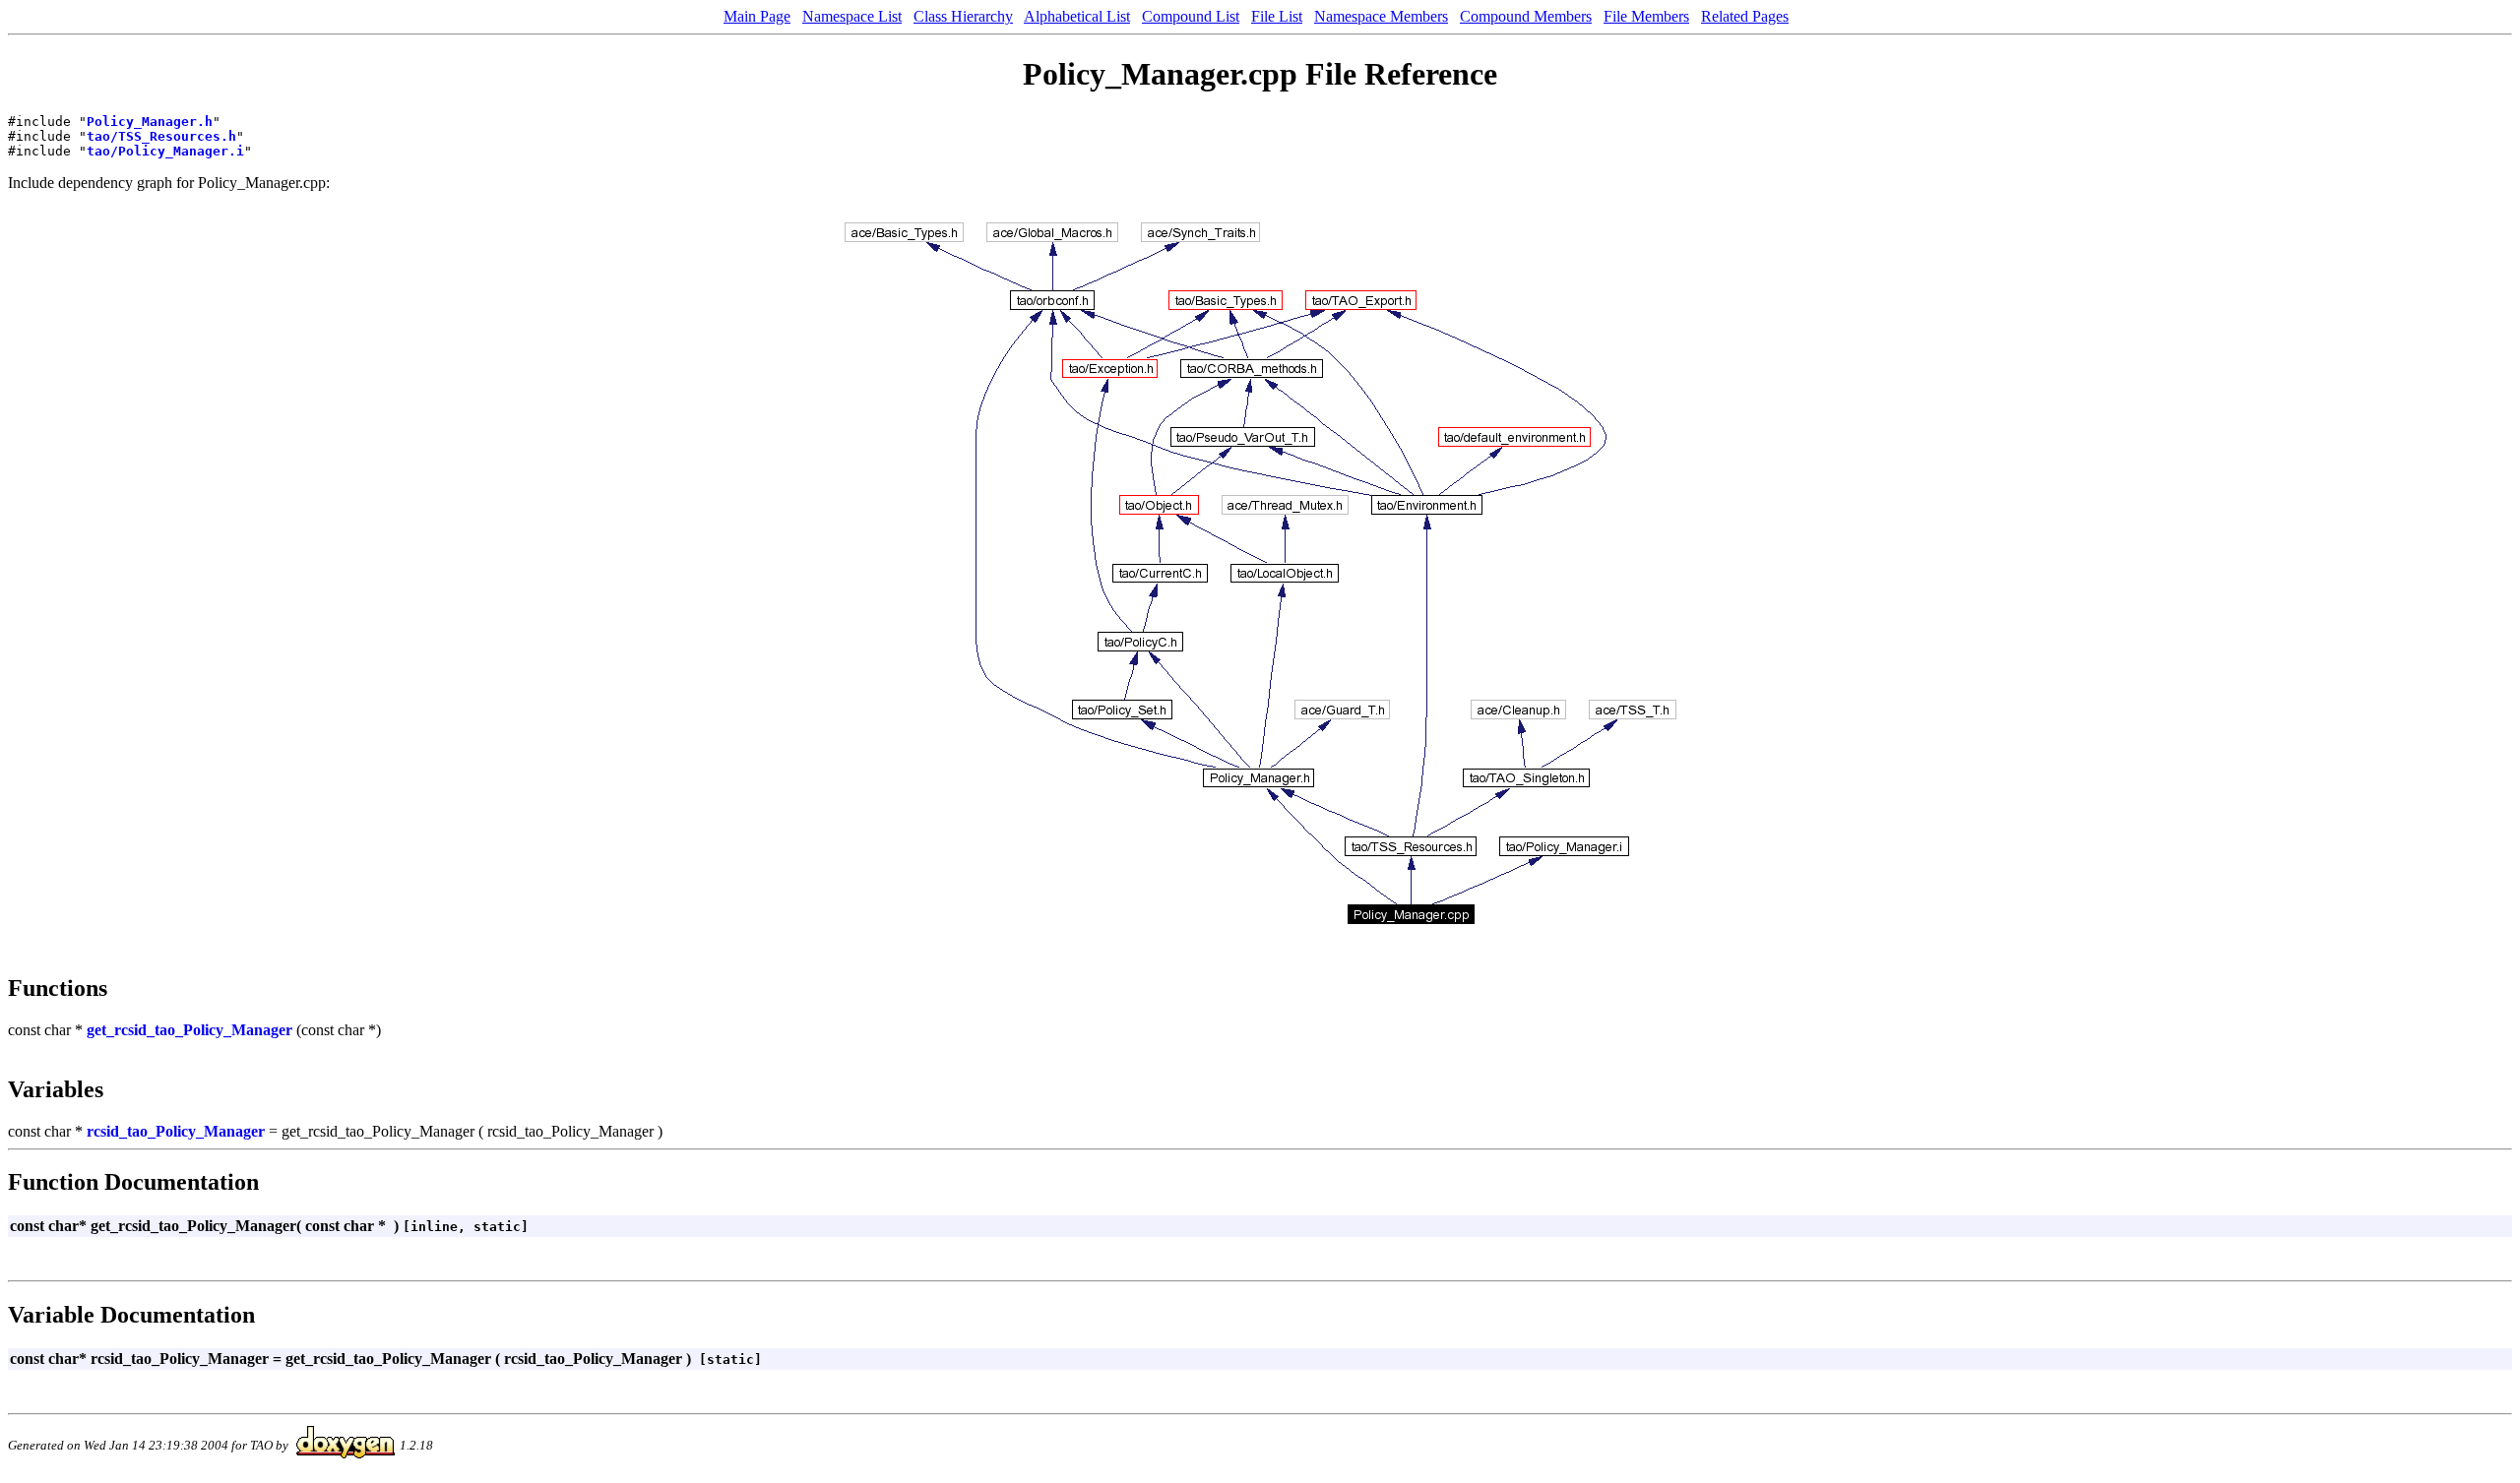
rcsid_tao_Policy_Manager (176, 1131)
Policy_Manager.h (150, 122)
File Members (1646, 16)
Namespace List (852, 16)
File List (1277, 16)
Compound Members (1526, 16)
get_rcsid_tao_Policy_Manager (189, 1030)
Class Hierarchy (963, 16)
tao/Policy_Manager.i (165, 151)
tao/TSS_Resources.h (161, 136)
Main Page (757, 16)
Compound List (1191, 16)
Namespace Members (1381, 16)
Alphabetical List (1077, 16)
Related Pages (1745, 16)
